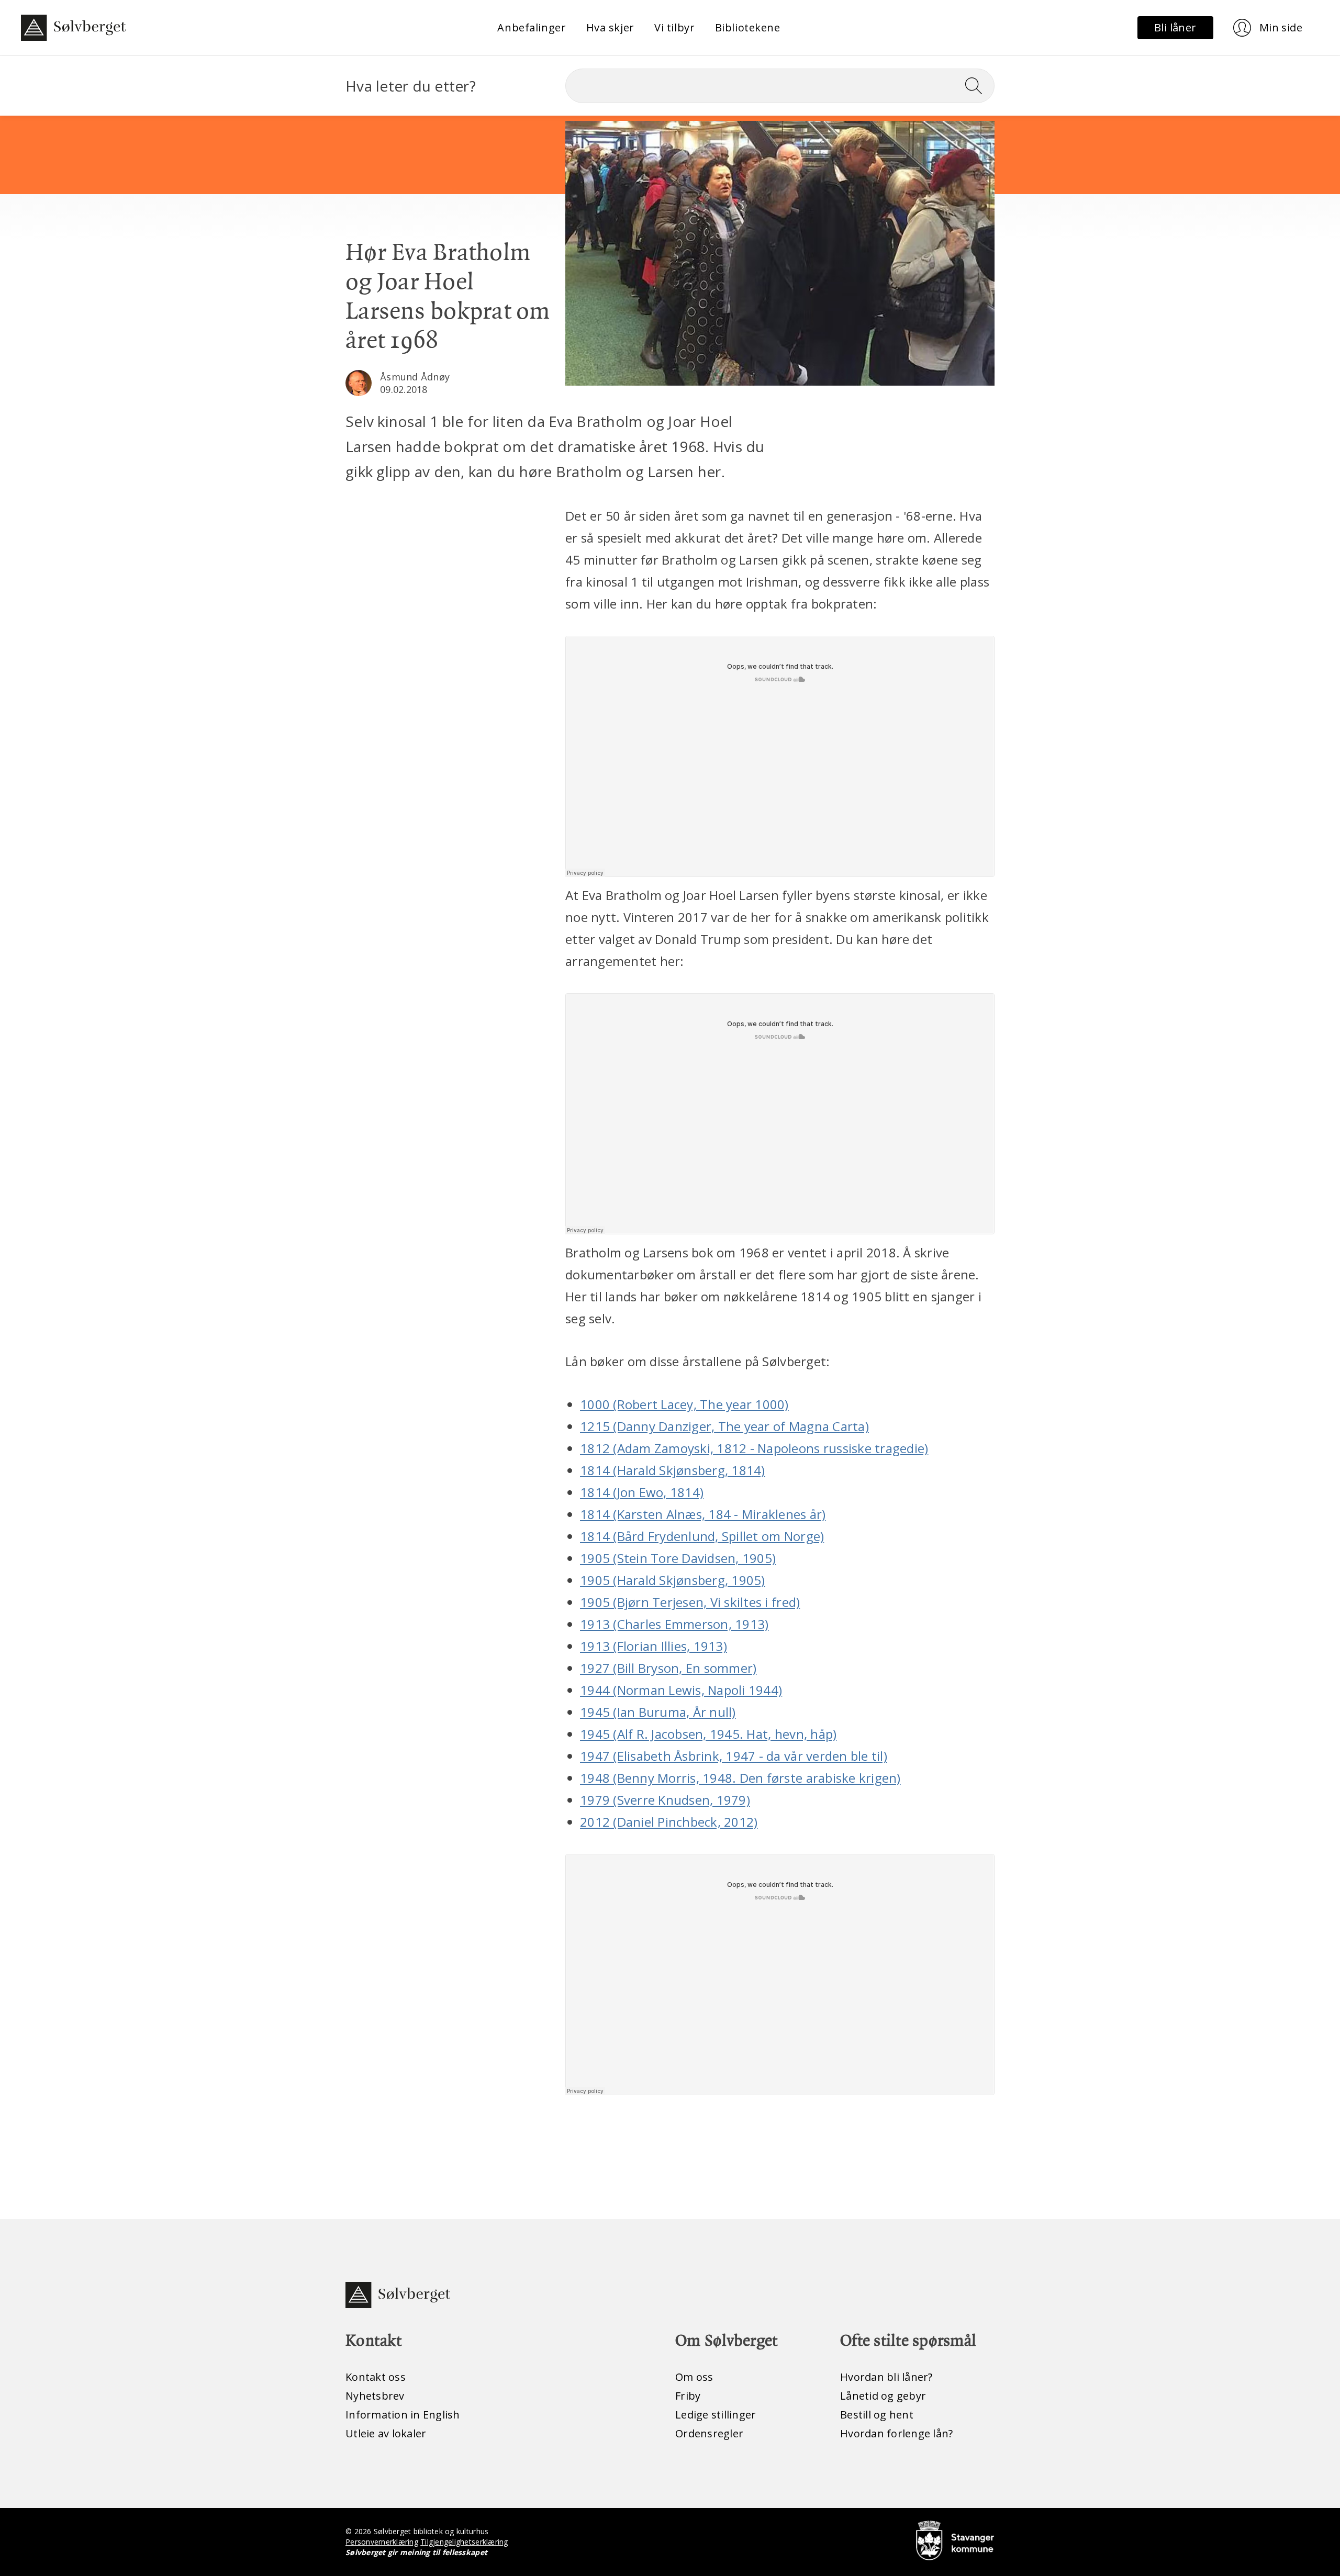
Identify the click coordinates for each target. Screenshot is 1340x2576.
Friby (688, 2396)
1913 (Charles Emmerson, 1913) (674, 1624)
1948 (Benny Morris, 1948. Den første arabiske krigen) (740, 1778)
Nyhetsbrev (375, 2396)
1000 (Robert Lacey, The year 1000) (684, 1404)
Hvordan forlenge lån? (896, 2433)
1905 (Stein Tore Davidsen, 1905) (678, 1558)
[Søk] (978, 86)
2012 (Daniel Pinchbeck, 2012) (669, 1822)
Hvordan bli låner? (886, 2377)
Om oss (694, 2377)
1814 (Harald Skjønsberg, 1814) (673, 1470)
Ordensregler (709, 2433)
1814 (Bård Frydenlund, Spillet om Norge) (702, 1536)
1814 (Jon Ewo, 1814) (642, 1492)
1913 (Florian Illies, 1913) (654, 1646)
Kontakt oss (376, 2377)
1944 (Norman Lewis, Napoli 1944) (681, 1690)
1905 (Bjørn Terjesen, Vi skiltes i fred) (690, 1602)
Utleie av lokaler (386, 2433)
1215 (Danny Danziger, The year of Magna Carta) (724, 1426)
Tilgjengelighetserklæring (464, 2542)
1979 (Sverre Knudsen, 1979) (665, 1800)
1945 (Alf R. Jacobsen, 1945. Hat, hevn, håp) (708, 1734)
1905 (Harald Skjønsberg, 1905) (673, 1580)
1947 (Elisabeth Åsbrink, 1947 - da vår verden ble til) (734, 1756)
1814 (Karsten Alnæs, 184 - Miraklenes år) (703, 1514)
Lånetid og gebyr (883, 2396)
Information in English (403, 2415)
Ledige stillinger (716, 2415)
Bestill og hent (877, 2415)
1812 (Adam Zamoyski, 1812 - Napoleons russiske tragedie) (754, 1448)
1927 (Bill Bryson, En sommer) (668, 1668)
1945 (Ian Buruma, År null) (658, 1712)
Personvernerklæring (382, 2542)
